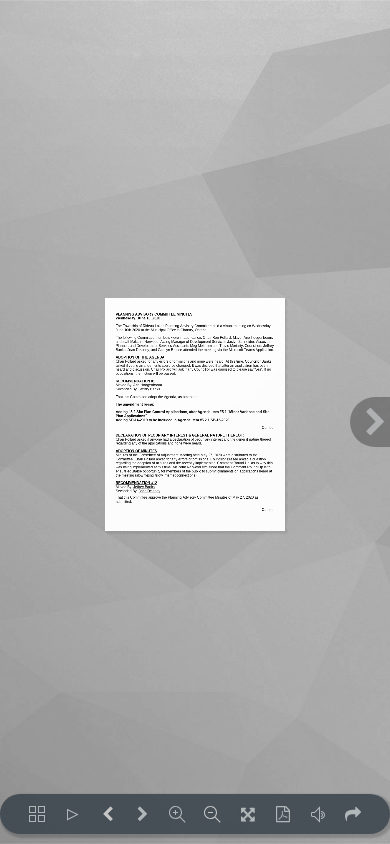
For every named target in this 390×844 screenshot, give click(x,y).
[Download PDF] (282, 814)
